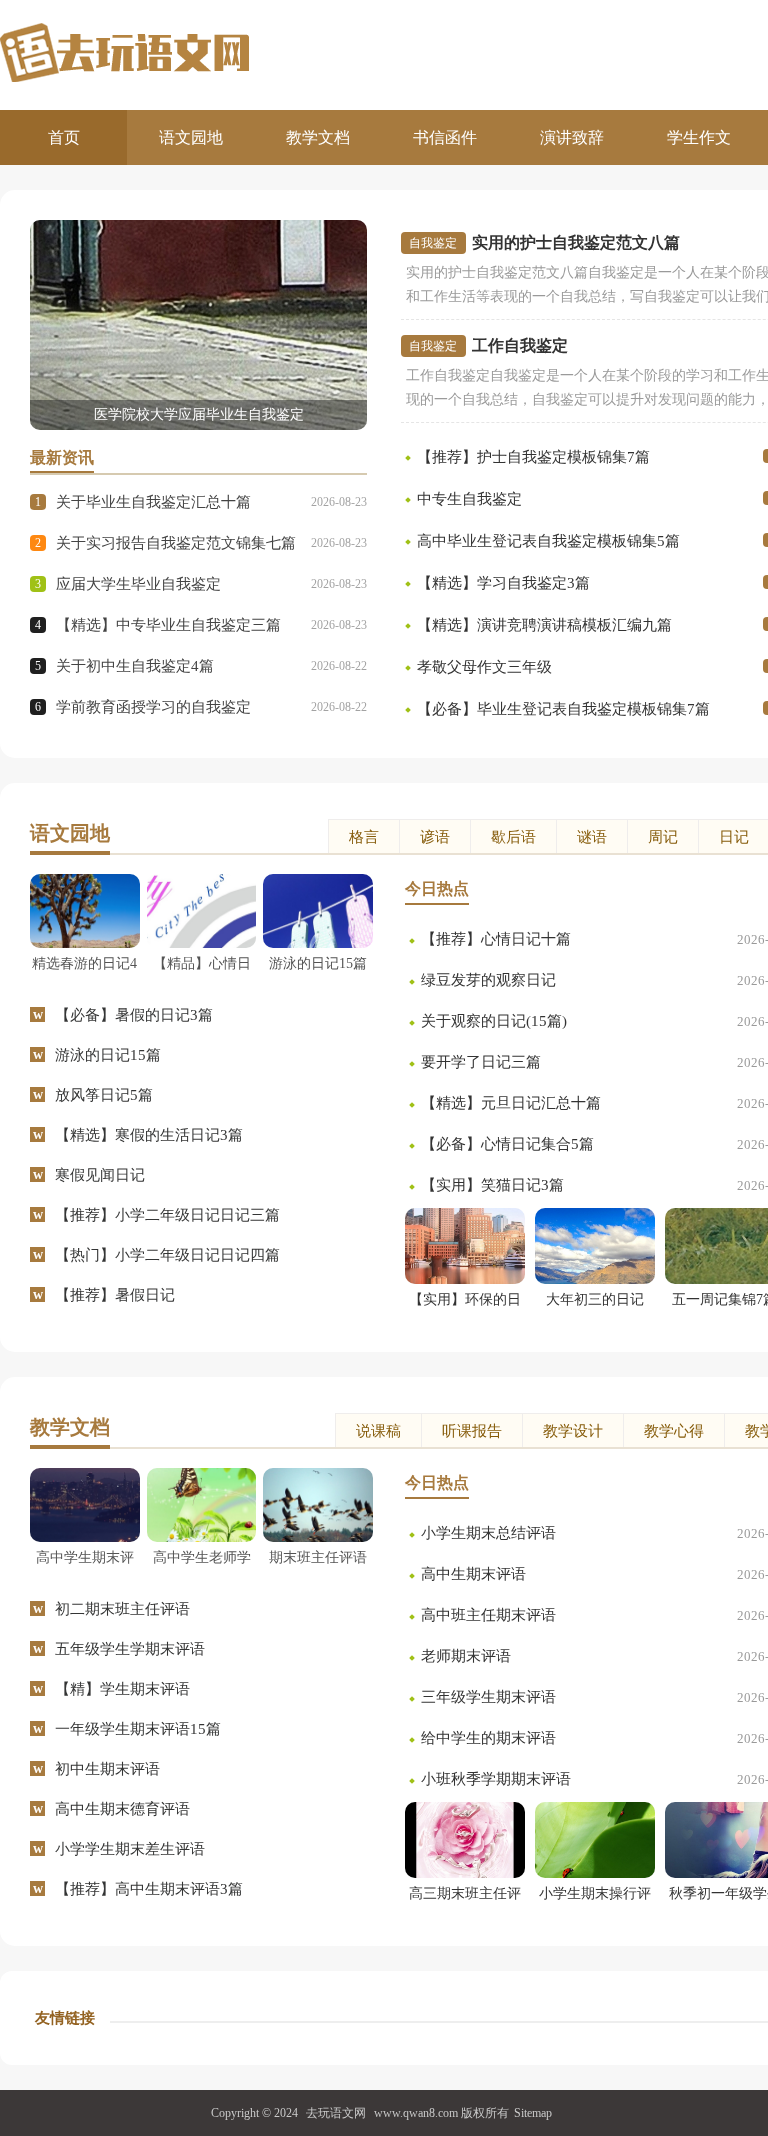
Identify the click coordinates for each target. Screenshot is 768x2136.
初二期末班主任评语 (122, 1609)
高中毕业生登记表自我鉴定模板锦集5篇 (548, 541)
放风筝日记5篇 (104, 1095)
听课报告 (472, 1431)
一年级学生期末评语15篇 (138, 1729)
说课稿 (378, 1431)
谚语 (435, 837)
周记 (663, 837)
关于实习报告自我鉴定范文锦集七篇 (176, 543)
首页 (64, 137)
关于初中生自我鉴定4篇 (135, 666)
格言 (364, 837)
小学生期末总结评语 (488, 1533)
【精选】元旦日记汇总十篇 (511, 1103)
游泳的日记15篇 (108, 1055)
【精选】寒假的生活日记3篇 (149, 1135)
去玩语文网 (336, 2113)
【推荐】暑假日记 (115, 1295)
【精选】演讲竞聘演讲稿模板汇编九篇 (544, 625)
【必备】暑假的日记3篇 (134, 1015)
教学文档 (318, 137)
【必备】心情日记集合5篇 (507, 1144)
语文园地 (191, 137)
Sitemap (533, 2113)
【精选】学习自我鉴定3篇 (503, 583)
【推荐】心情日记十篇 (496, 939)
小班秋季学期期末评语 (496, 1779)
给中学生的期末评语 (488, 1738)
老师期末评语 (466, 1656)
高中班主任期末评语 (488, 1615)
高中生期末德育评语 (122, 1809)
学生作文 (699, 137)
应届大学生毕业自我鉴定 (138, 584)
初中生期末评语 (107, 1769)
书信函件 (445, 137)
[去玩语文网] (191, 52)
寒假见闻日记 (100, 1175)
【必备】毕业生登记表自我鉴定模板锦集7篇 (563, 709)
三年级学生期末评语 (488, 1697)
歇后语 (513, 837)
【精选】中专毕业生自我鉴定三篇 (168, 625)
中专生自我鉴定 (469, 499)
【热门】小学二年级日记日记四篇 (167, 1255)
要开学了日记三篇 (481, 1062)
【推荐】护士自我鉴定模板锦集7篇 (533, 457)
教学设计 (573, 1431)
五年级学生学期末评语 (130, 1649)
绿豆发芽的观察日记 (488, 980)
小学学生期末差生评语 (130, 1849)
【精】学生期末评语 (122, 1689)
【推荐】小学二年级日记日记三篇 (167, 1215)
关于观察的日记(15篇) (494, 1021)
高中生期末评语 (473, 1574)
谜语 (592, 837)
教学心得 (674, 1431)
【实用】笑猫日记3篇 (492, 1185)
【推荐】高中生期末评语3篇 (149, 1889)
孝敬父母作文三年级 (484, 667)
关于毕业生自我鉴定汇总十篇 (153, 502)
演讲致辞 (572, 137)
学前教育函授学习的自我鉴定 (153, 707)
